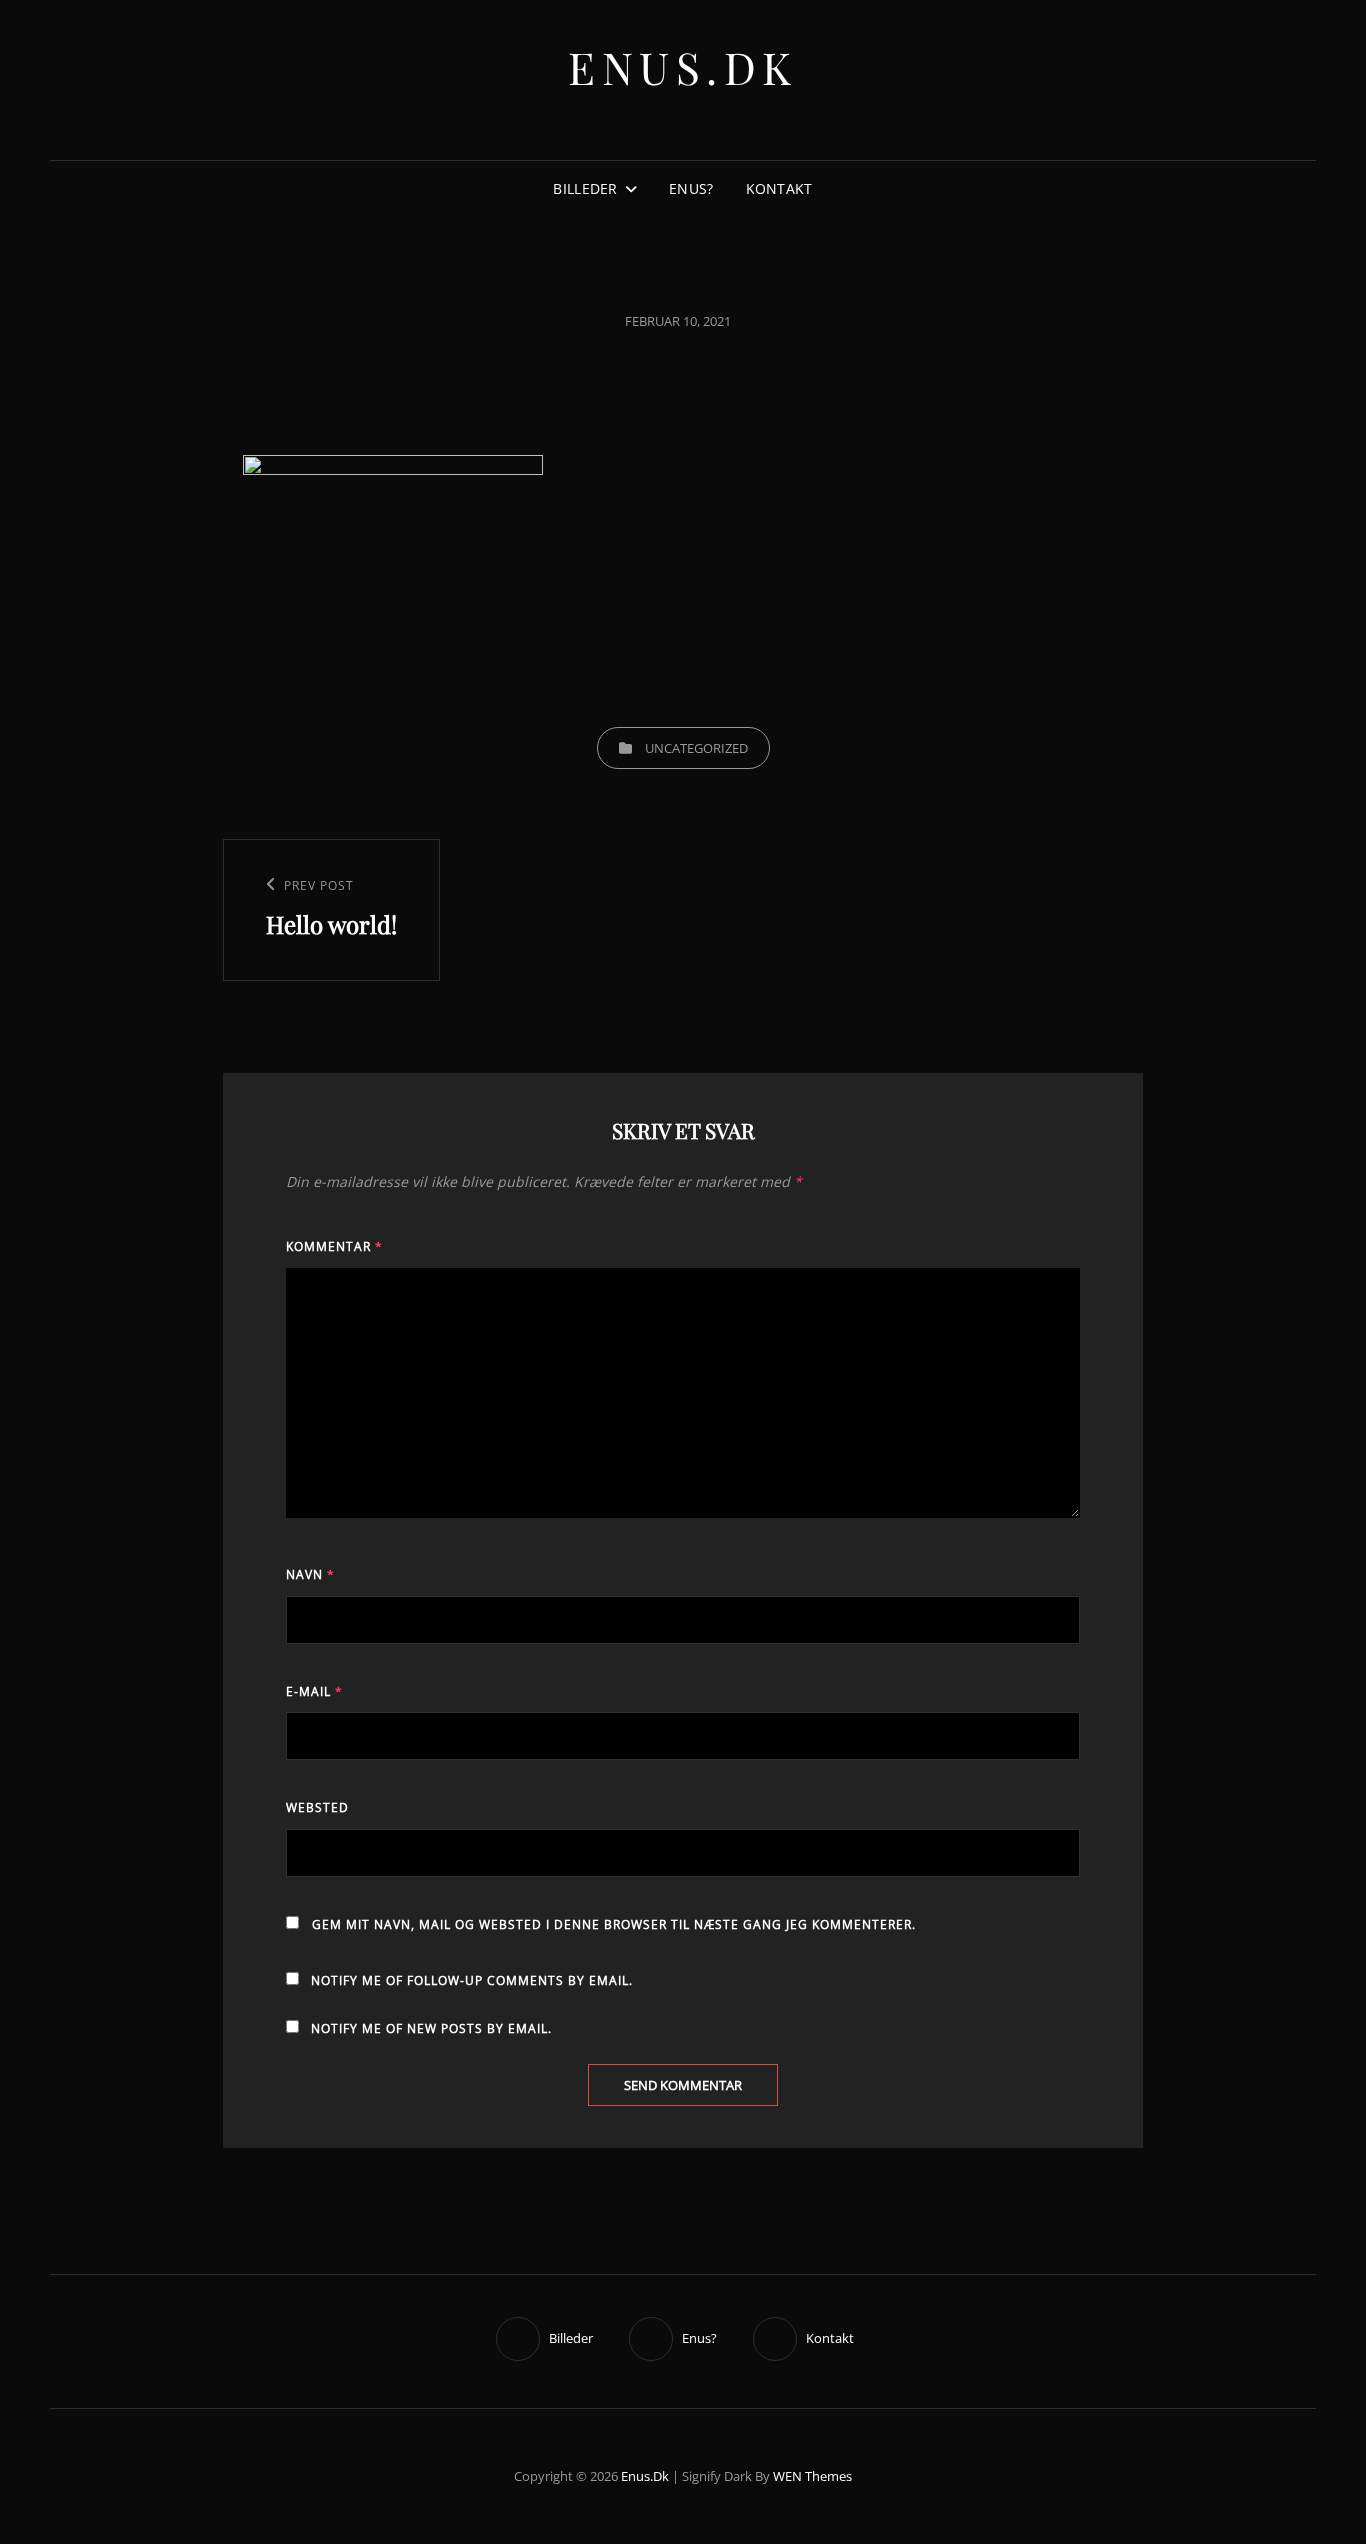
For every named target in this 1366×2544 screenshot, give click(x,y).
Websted (317, 1807)
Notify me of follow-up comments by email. (472, 1980)
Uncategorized (696, 748)
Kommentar (334, 1246)
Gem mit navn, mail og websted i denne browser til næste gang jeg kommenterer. (614, 1924)
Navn (310, 1574)
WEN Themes (812, 2476)
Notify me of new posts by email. (431, 2028)
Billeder (585, 188)
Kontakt (779, 188)
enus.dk (683, 66)
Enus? (691, 188)
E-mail (314, 1691)
